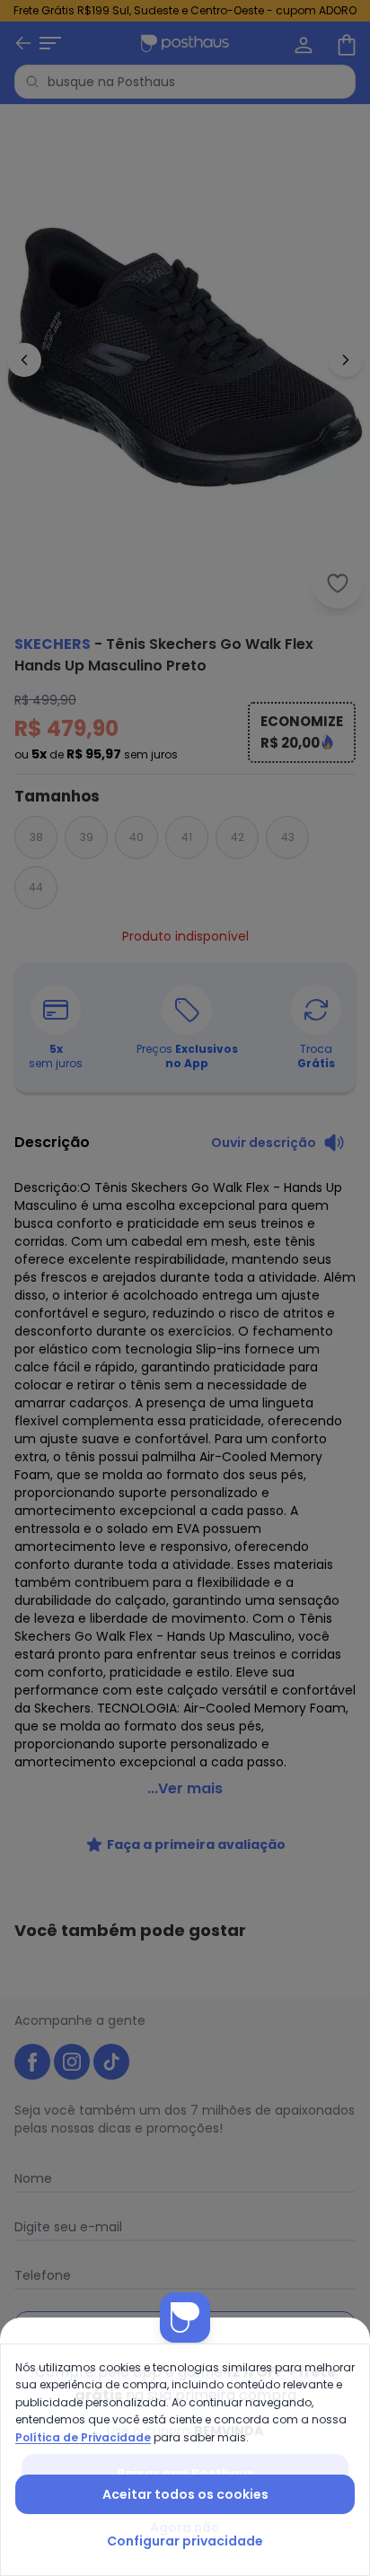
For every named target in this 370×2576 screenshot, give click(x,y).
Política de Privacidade (83, 2437)
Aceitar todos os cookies (185, 2494)
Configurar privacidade (185, 2541)
